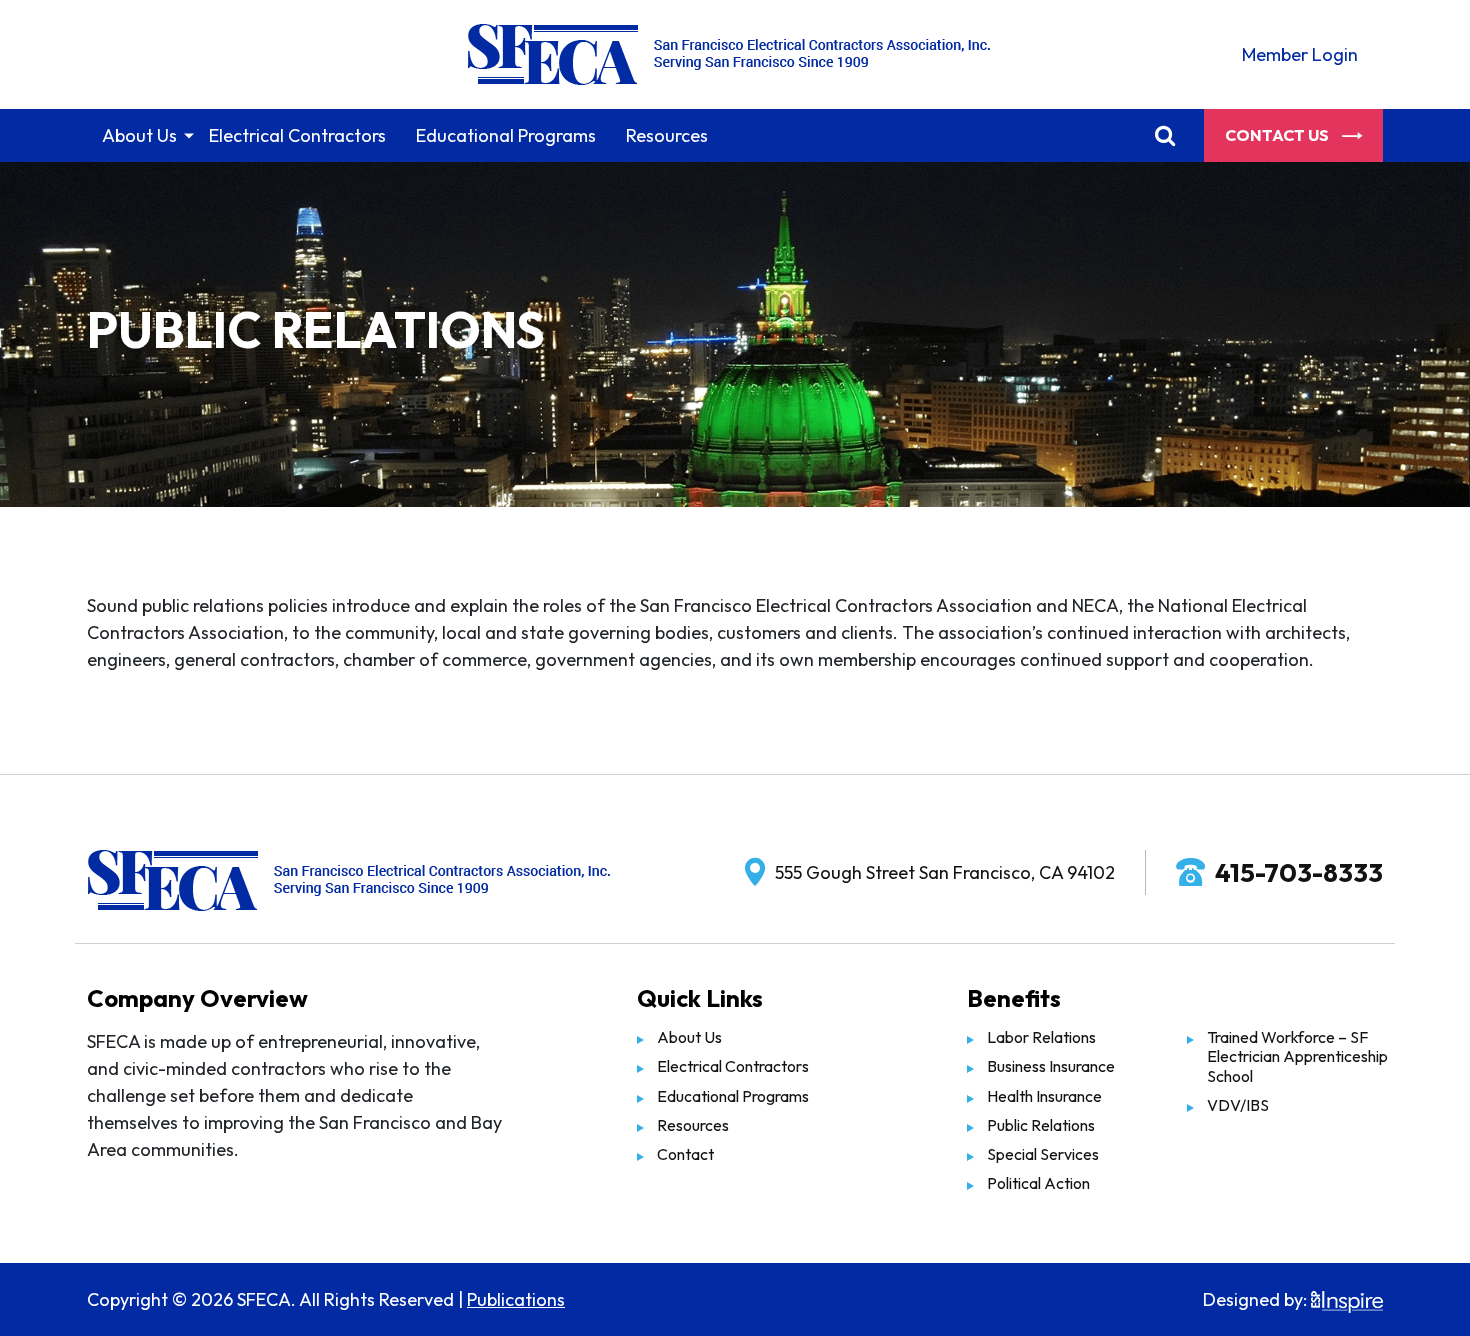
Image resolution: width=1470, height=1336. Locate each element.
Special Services (1043, 1154)
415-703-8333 (1299, 872)
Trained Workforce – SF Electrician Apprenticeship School (1297, 1056)
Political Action (1038, 1183)
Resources (667, 135)
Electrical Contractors (297, 135)
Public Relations (1041, 1125)
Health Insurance (1044, 1096)
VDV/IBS (1238, 1105)
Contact (685, 1154)
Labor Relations (1041, 1037)
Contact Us (1278, 135)
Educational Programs (506, 135)
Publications (516, 1299)
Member (1300, 54)
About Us (139, 135)
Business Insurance (1051, 1066)
